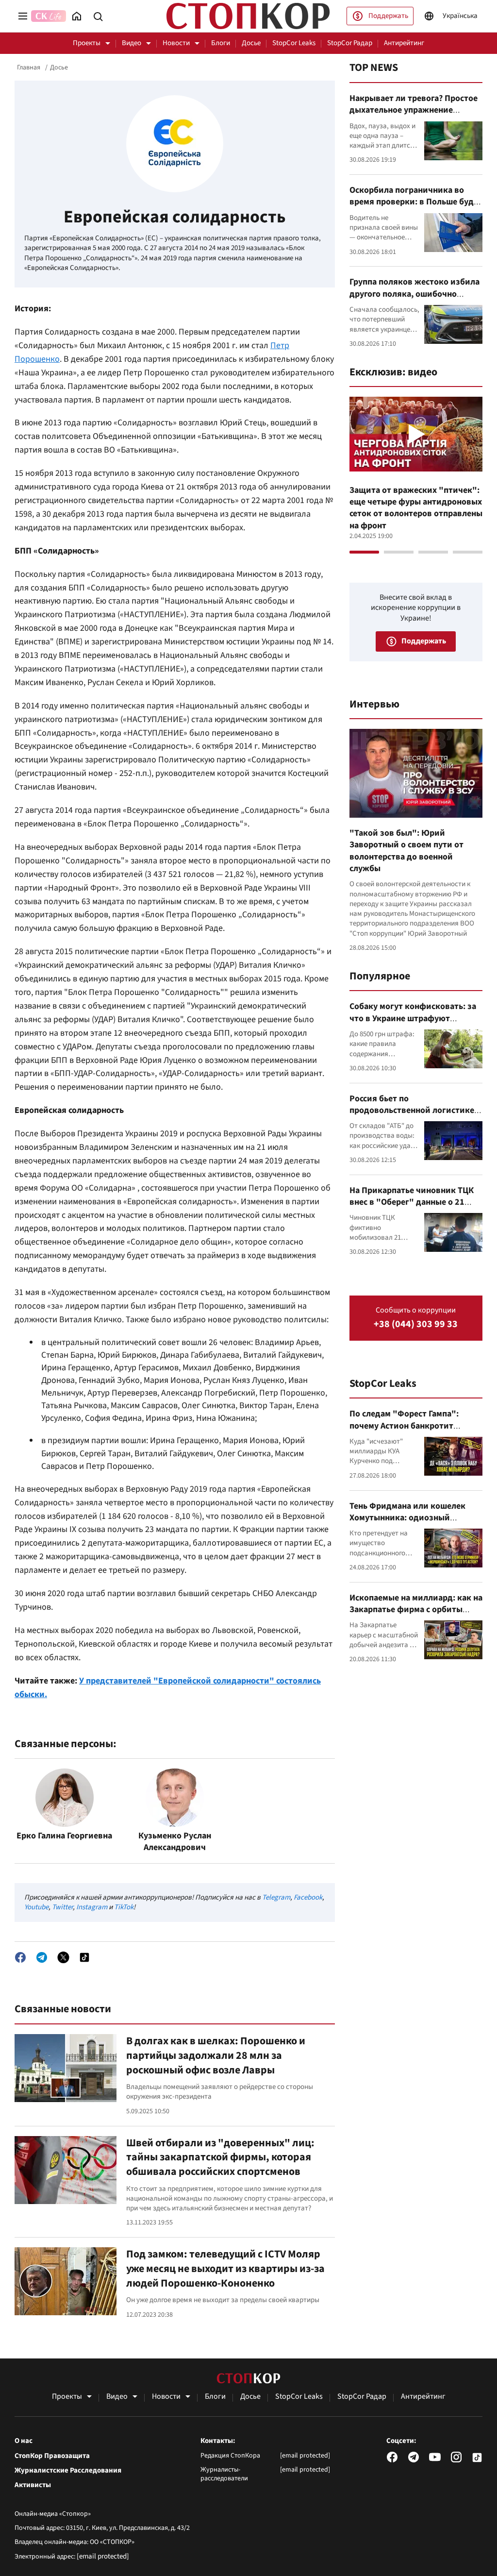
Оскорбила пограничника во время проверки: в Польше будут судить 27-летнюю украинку (416, 202)
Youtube (36, 1907)
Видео (132, 43)
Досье (251, 43)
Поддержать (388, 16)
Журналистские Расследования (68, 2471)
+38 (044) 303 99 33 (416, 1324)
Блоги (221, 43)
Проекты (87, 43)
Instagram (92, 1907)
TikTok (124, 1907)
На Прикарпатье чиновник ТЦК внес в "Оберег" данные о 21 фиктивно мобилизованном (412, 1202)
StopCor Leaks (294, 43)
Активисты (33, 2485)
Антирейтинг (404, 43)
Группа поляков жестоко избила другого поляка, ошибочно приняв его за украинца (414, 294)
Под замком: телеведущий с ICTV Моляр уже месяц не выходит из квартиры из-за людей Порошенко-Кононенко (225, 2268)
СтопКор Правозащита (52, 2456)
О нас (24, 2441)
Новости (176, 43)
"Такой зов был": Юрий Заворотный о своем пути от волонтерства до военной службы (406, 851)
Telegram (276, 1897)
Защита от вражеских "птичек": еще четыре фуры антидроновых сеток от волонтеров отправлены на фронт (416, 508)
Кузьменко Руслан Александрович (175, 1842)
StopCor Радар (350, 43)
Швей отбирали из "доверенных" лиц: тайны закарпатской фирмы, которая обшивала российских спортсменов (220, 2157)
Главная (29, 67)
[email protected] (103, 2556)
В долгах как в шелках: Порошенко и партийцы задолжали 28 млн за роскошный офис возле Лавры (216, 2055)
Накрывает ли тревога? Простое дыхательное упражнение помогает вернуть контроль (414, 110)
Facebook (308, 1897)
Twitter (62, 1907)
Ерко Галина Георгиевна (64, 1836)
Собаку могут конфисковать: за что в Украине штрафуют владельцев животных (413, 1018)
